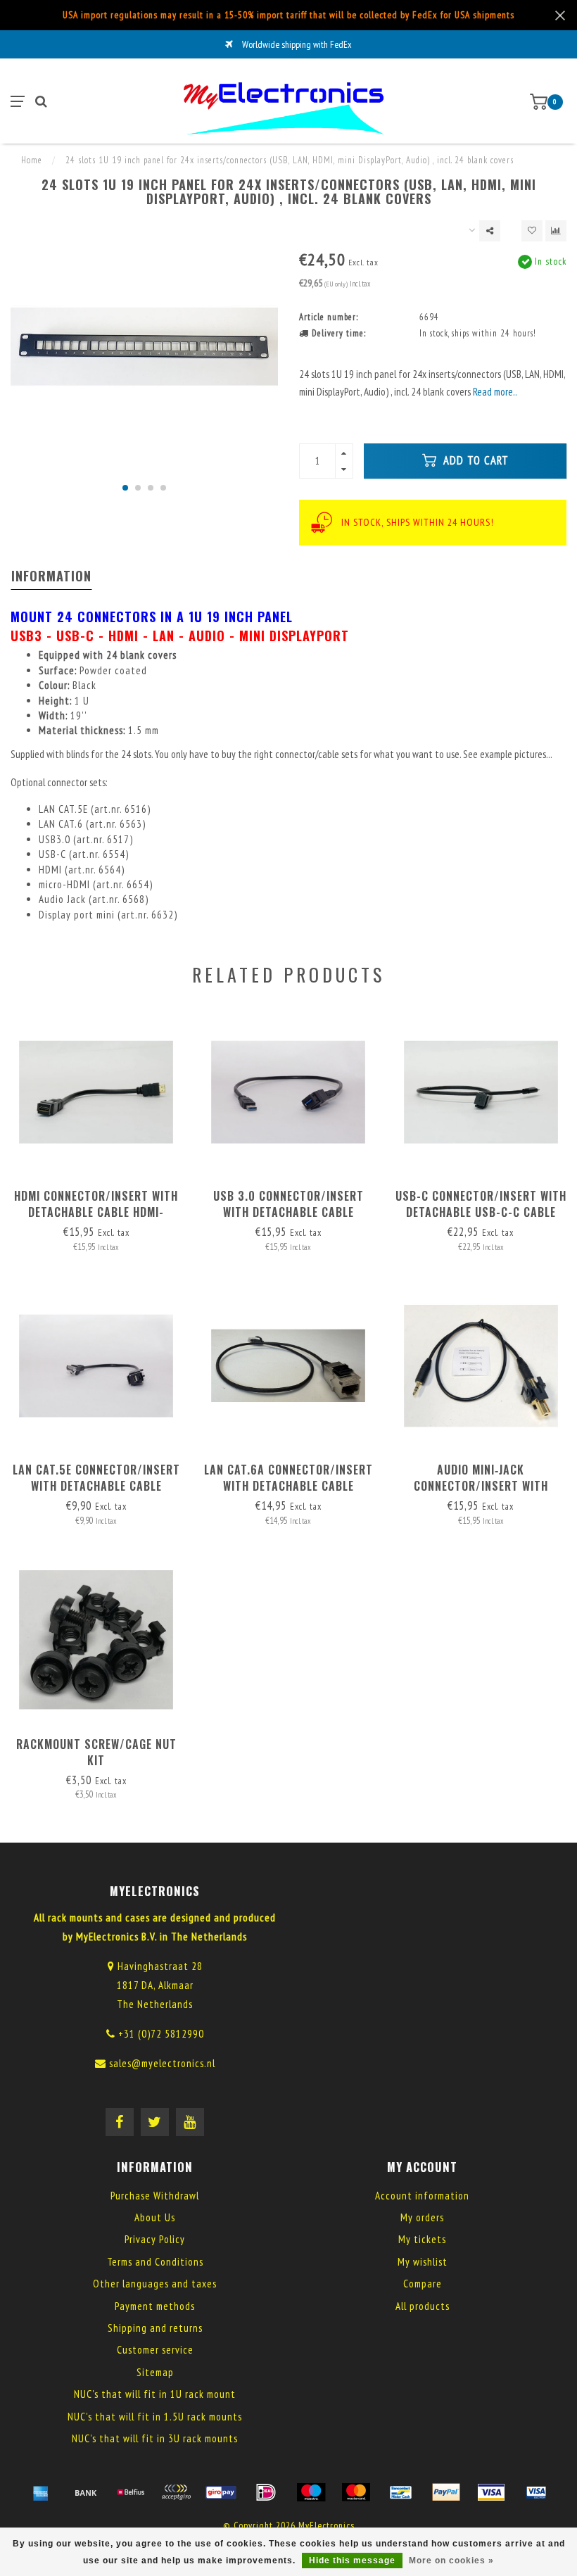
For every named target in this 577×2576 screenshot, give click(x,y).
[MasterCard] (356, 2492)
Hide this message (352, 2561)
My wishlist (423, 2262)
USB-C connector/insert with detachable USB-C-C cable (481, 1204)
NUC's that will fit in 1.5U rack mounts (155, 2417)
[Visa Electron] (536, 2492)
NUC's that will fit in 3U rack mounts (155, 2438)
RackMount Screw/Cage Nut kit (96, 1752)
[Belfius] (131, 2492)
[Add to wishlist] (532, 231)
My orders (422, 2217)
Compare (423, 2284)
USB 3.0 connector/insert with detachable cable (288, 1204)
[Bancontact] (401, 2492)
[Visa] (491, 2492)
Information (51, 576)
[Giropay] (221, 2492)
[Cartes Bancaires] (176, 2492)
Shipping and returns (155, 2328)
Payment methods (155, 2306)
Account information (422, 2196)
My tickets (422, 2239)
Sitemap (155, 2372)
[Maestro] (311, 2492)
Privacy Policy (155, 2239)
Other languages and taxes (155, 2284)
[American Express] (41, 2492)
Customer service (155, 2350)
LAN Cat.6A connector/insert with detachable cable (288, 1478)
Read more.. (495, 392)
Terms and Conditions (155, 2262)
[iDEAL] (266, 2492)
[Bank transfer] (86, 2492)
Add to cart (474, 460)
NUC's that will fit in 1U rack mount (155, 2394)
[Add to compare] (556, 231)
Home (32, 160)
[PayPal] (446, 2492)
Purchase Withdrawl (155, 2196)
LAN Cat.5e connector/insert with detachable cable (96, 1478)
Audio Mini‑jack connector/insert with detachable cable (481, 1486)
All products (423, 2306)
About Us (155, 2217)
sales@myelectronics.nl (162, 2063)
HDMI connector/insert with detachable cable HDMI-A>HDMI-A (96, 1212)
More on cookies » (451, 2561)
